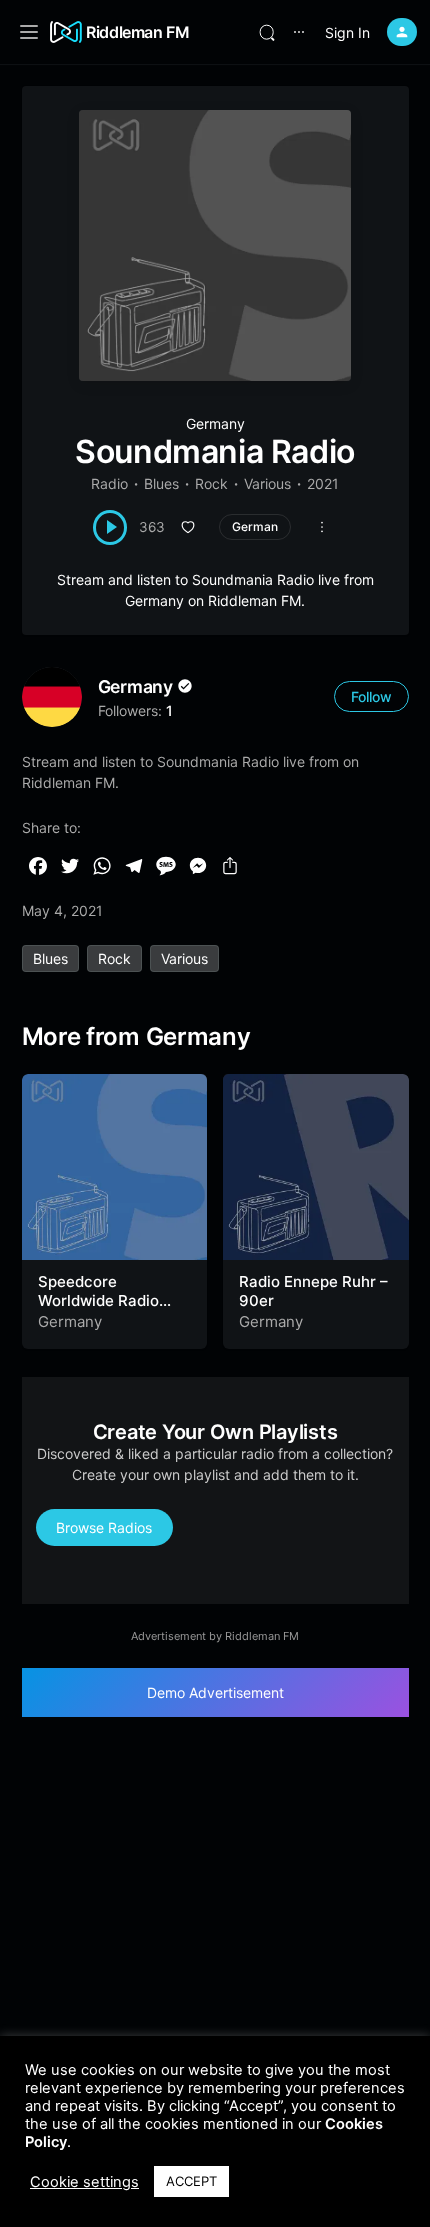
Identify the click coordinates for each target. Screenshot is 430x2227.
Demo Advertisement (215, 1692)
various (184, 958)
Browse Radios (104, 1527)
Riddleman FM (138, 32)
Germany (215, 423)
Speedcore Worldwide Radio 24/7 (98, 1301)
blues (50, 958)
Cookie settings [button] (84, 2182)
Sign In (347, 32)
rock (114, 958)
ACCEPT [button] (191, 2181)
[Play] (110, 527)
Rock (211, 483)
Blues (161, 483)
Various (267, 483)
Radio (109, 483)
